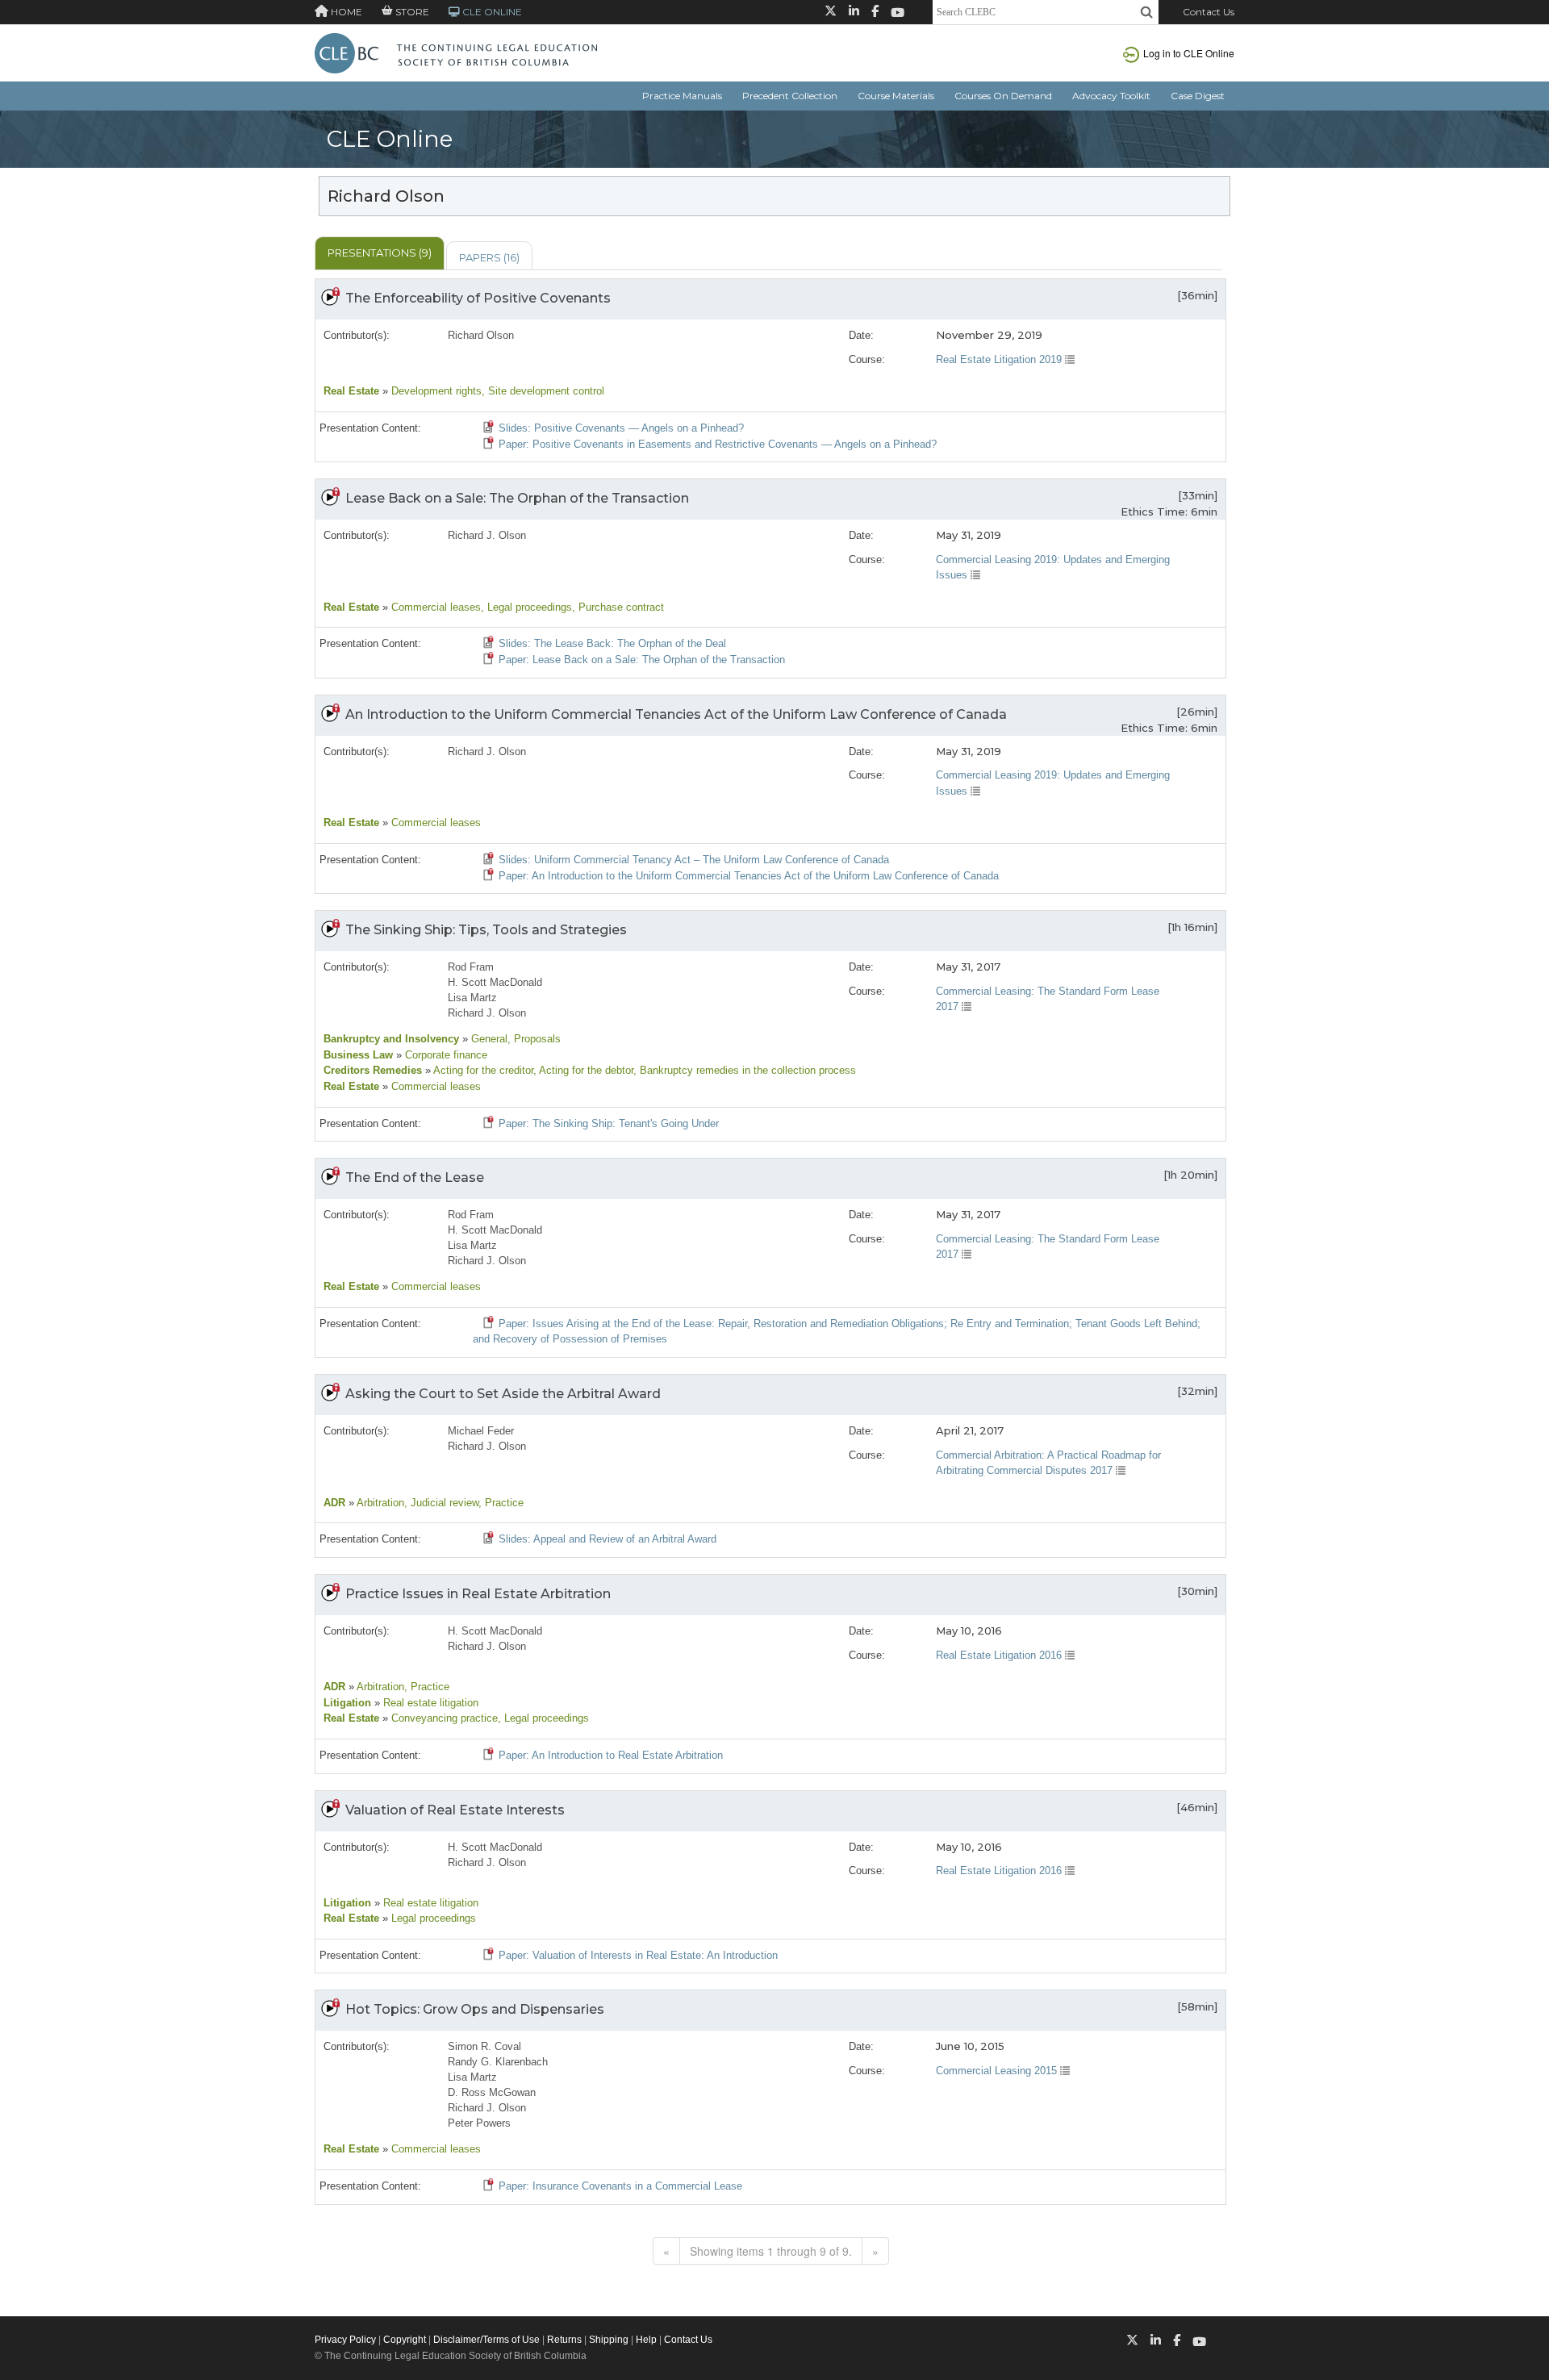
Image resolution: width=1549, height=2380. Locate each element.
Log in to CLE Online (1189, 53)
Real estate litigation (429, 1703)
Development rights (435, 391)
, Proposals (534, 1039)
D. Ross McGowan (492, 2092)
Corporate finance (445, 1055)
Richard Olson (481, 335)
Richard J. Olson (487, 535)
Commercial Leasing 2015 (998, 2071)
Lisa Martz (472, 998)
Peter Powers (479, 2123)
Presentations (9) (380, 253)
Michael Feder (481, 1431)
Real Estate (351, 391)
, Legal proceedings (526, 607)
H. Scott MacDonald (495, 982)
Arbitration (379, 1503)
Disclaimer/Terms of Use (486, 2340)
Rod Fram (471, 967)
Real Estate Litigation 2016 (1000, 1655)
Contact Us (1209, 12)
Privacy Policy (345, 2340)
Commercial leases (434, 607)
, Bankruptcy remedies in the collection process (745, 1070)
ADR (334, 1503)
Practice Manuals (682, 96)
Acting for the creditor (482, 1070)
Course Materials (896, 96)
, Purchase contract (618, 607)
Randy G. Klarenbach (498, 2062)
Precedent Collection (790, 96)
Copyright (405, 2340)
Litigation (347, 1703)
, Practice (501, 1503)
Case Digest (1198, 96)
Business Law (358, 1055)
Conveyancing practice (443, 1718)
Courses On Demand (1003, 96)
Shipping (609, 2340)
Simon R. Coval (484, 2046)
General (488, 1039)
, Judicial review (441, 1503)
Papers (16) (489, 257)
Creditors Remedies (373, 1070)
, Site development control (543, 391)
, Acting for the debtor (583, 1070)
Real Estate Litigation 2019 (1000, 359)
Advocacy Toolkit (1111, 96)
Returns (564, 2340)
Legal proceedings (432, 1918)
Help (646, 2340)
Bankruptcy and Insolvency (391, 1039)
